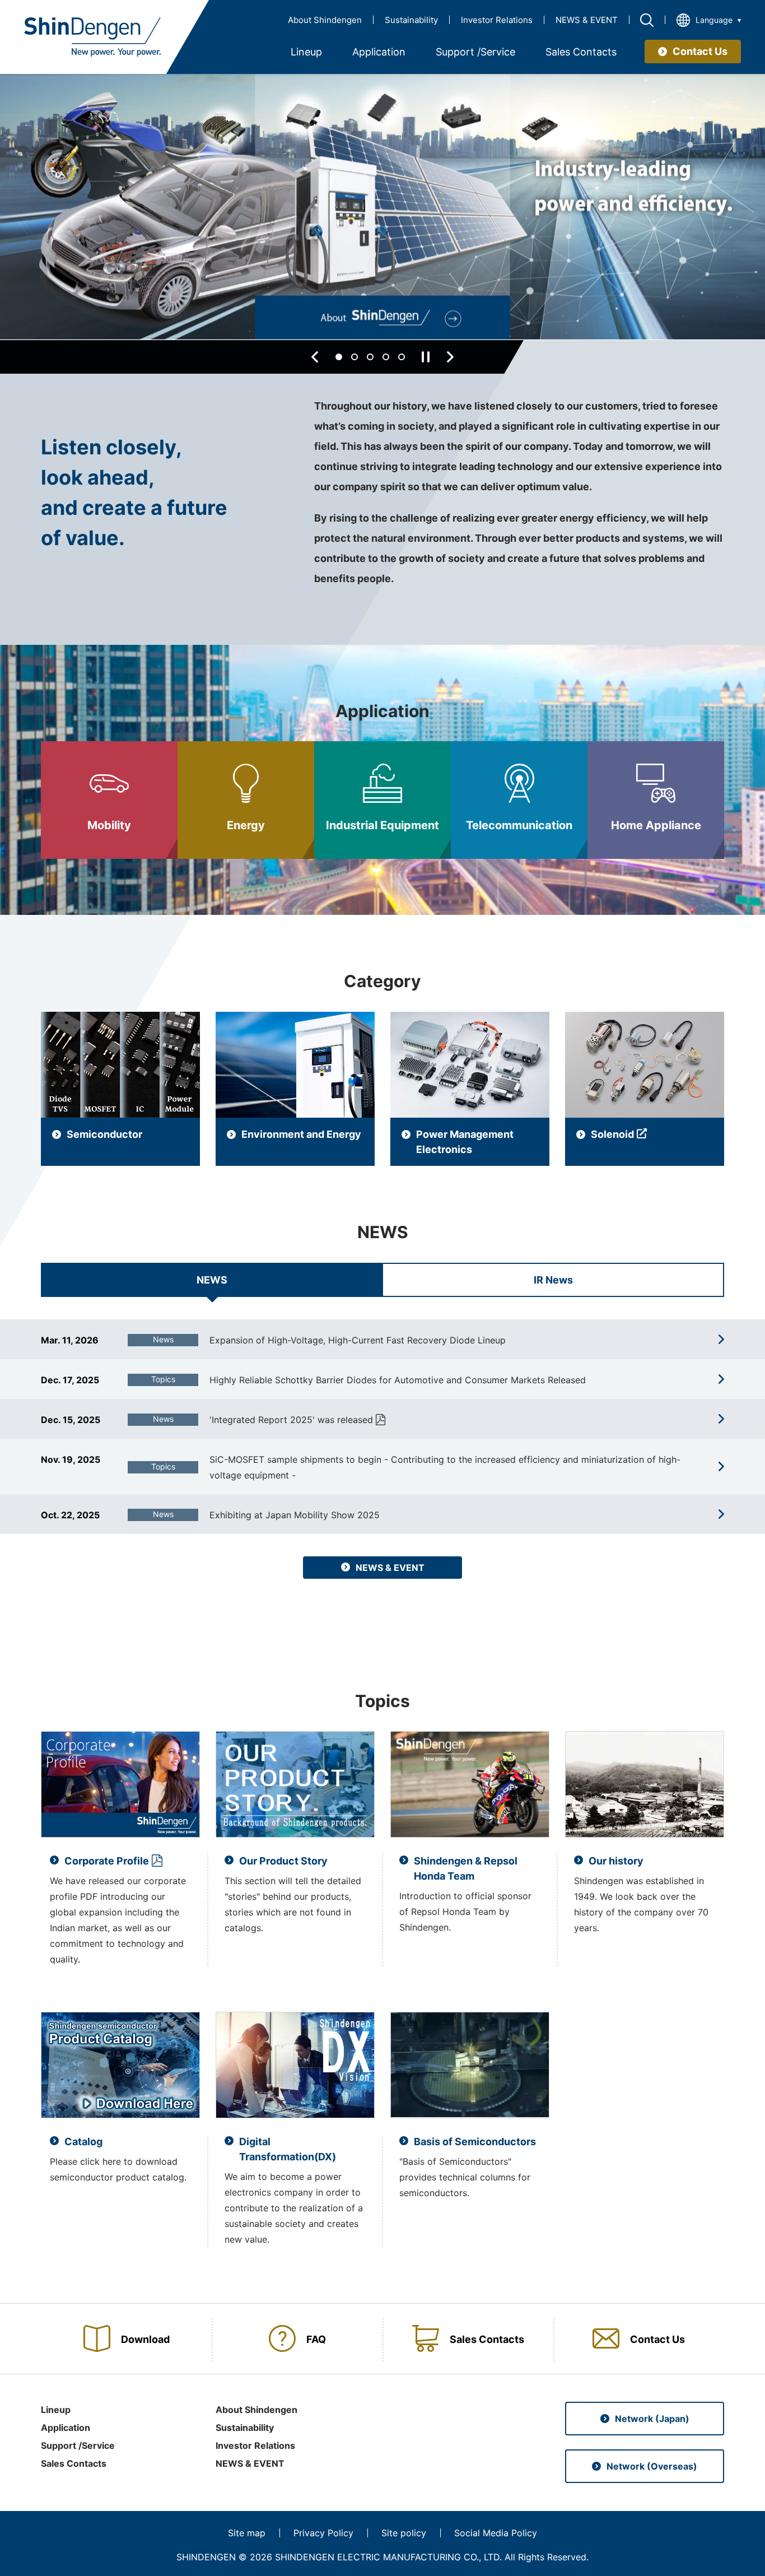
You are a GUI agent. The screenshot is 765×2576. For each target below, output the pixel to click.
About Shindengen (325, 20)
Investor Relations (497, 20)
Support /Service (78, 2445)
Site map (247, 2533)
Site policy (404, 2533)
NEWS (212, 1280)
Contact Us (700, 51)
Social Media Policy (496, 2533)
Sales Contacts (74, 2463)
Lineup (56, 2410)
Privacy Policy (323, 2533)
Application (66, 2428)
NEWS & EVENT (587, 20)
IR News (553, 1280)
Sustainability (411, 20)
